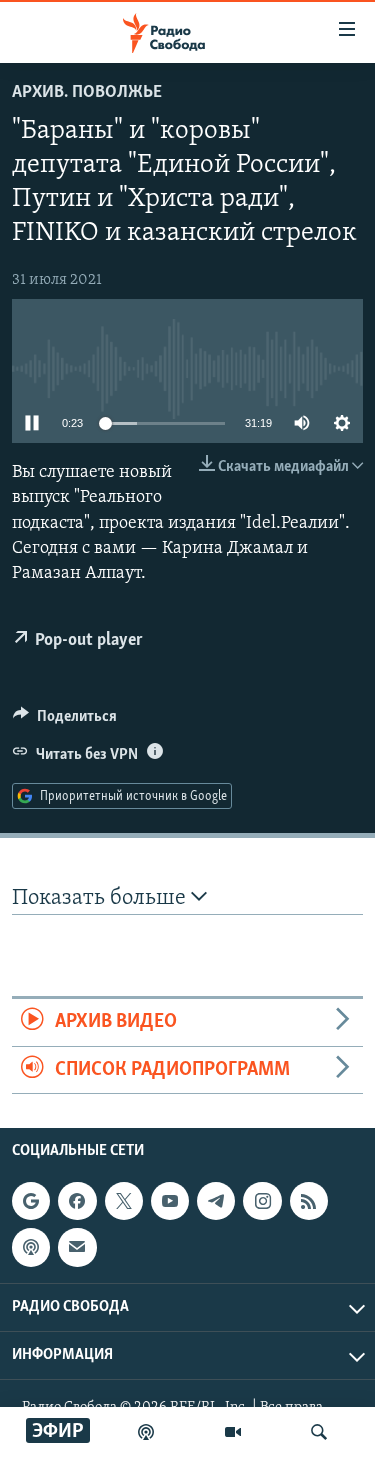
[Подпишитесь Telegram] (216, 1201)
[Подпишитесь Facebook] (77, 1201)
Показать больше (101, 898)
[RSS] (309, 1201)
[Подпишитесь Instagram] (262, 1201)
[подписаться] (77, 1247)
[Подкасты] (31, 1247)
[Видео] (233, 1432)
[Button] (65, 721)
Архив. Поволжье (87, 93)
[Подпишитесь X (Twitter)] (124, 1201)
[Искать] (319, 1432)
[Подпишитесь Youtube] (170, 1201)
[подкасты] (146, 1432)
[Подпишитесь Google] (31, 1201)
